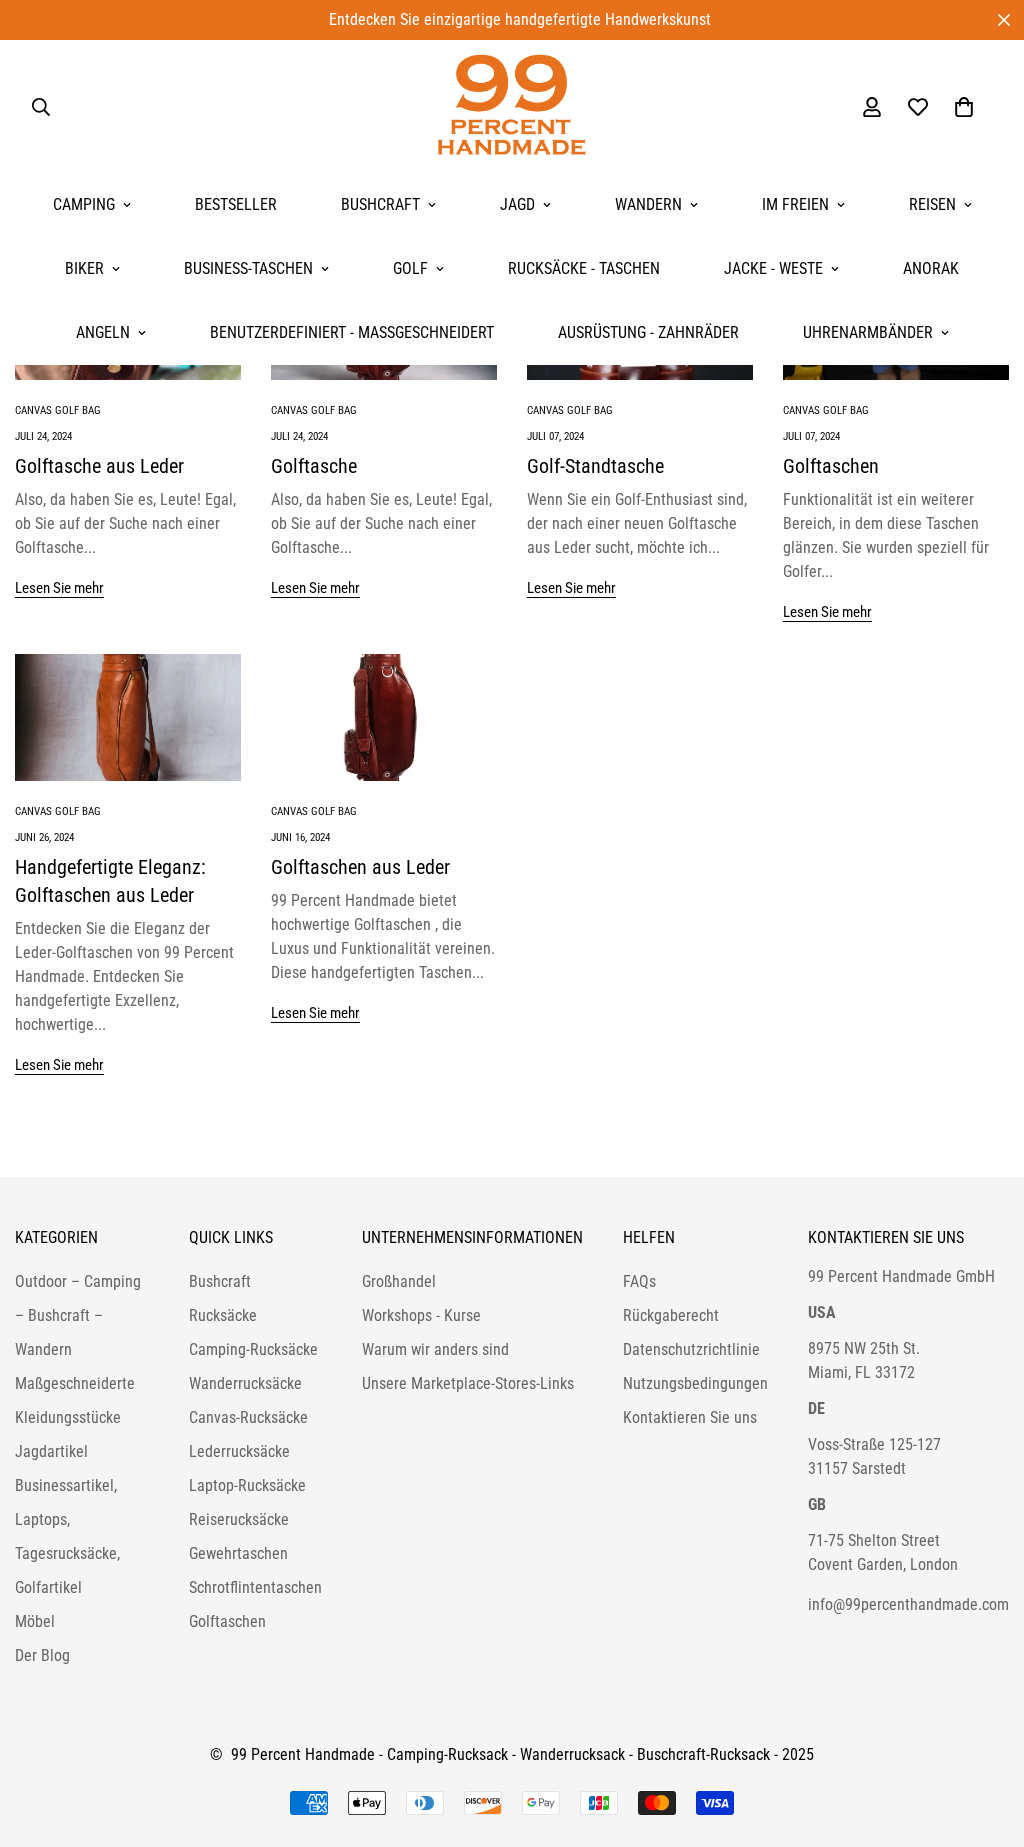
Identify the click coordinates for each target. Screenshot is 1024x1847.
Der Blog (42, 1655)
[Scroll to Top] (985, 1738)
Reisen (932, 204)
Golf (410, 268)
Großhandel (399, 1281)
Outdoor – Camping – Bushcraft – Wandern (78, 1315)
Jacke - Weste (773, 268)
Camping (84, 204)
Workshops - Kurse (421, 1315)
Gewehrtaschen (238, 1553)
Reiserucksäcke (239, 1519)
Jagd (517, 204)
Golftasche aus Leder (99, 466)
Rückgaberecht (671, 1315)
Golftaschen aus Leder (360, 867)
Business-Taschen (248, 268)
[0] (964, 107)
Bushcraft (380, 204)
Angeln (103, 332)
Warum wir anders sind (435, 1349)
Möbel (35, 1621)
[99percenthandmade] (511, 106)
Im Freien (795, 204)
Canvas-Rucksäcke (248, 1417)
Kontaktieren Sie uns (690, 1417)
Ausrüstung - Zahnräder (648, 332)
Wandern (648, 204)
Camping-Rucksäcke (253, 1349)
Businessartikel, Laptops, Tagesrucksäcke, (67, 1519)
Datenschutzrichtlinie (691, 1349)
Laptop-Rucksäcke (247, 1485)
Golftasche (314, 466)
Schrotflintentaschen (255, 1587)
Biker (84, 268)
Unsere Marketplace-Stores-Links (468, 1383)
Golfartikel (48, 1587)
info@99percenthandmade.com (908, 1604)
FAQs (639, 1281)
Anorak (931, 268)
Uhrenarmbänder (868, 332)
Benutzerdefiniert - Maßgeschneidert (352, 332)
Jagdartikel (51, 1451)
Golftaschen (831, 466)
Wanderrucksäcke (245, 1383)
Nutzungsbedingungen (695, 1383)
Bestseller (236, 204)
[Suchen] (41, 107)
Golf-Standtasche (595, 466)
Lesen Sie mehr (59, 588)
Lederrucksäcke (239, 1451)
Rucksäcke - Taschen (584, 268)
